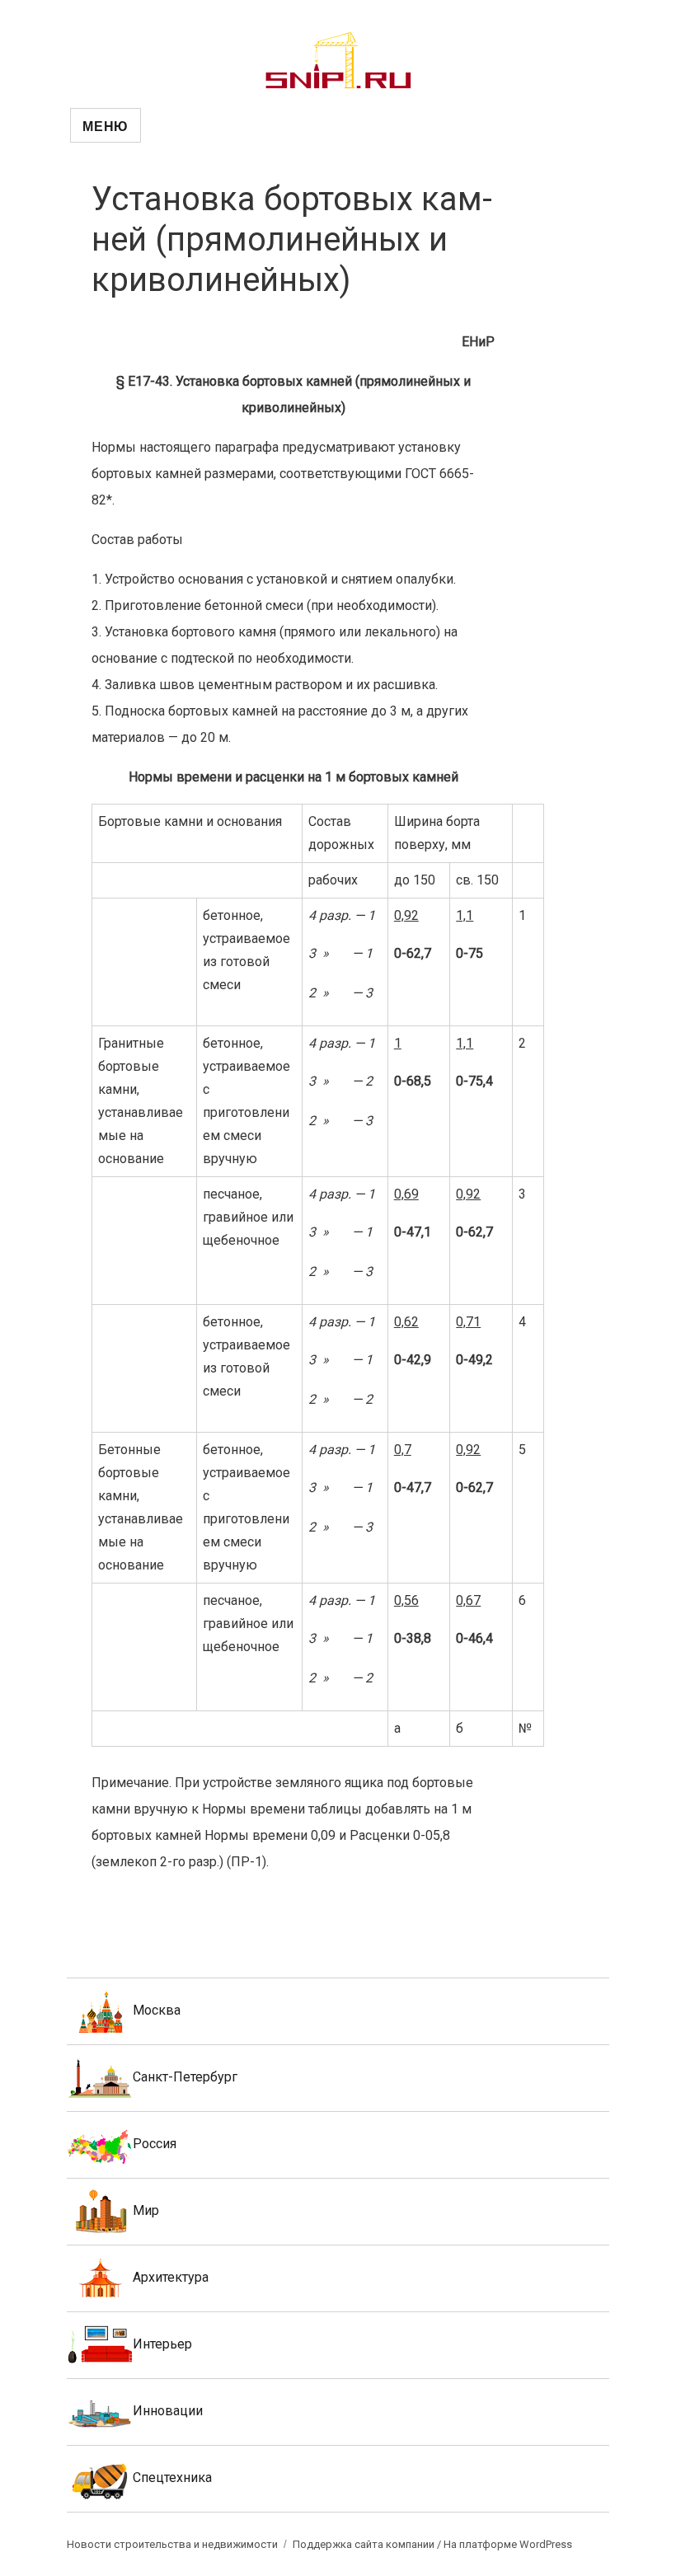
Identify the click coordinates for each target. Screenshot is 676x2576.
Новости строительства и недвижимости (172, 2544)
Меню (106, 126)
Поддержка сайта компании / (368, 2544)
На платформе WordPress (508, 2544)
